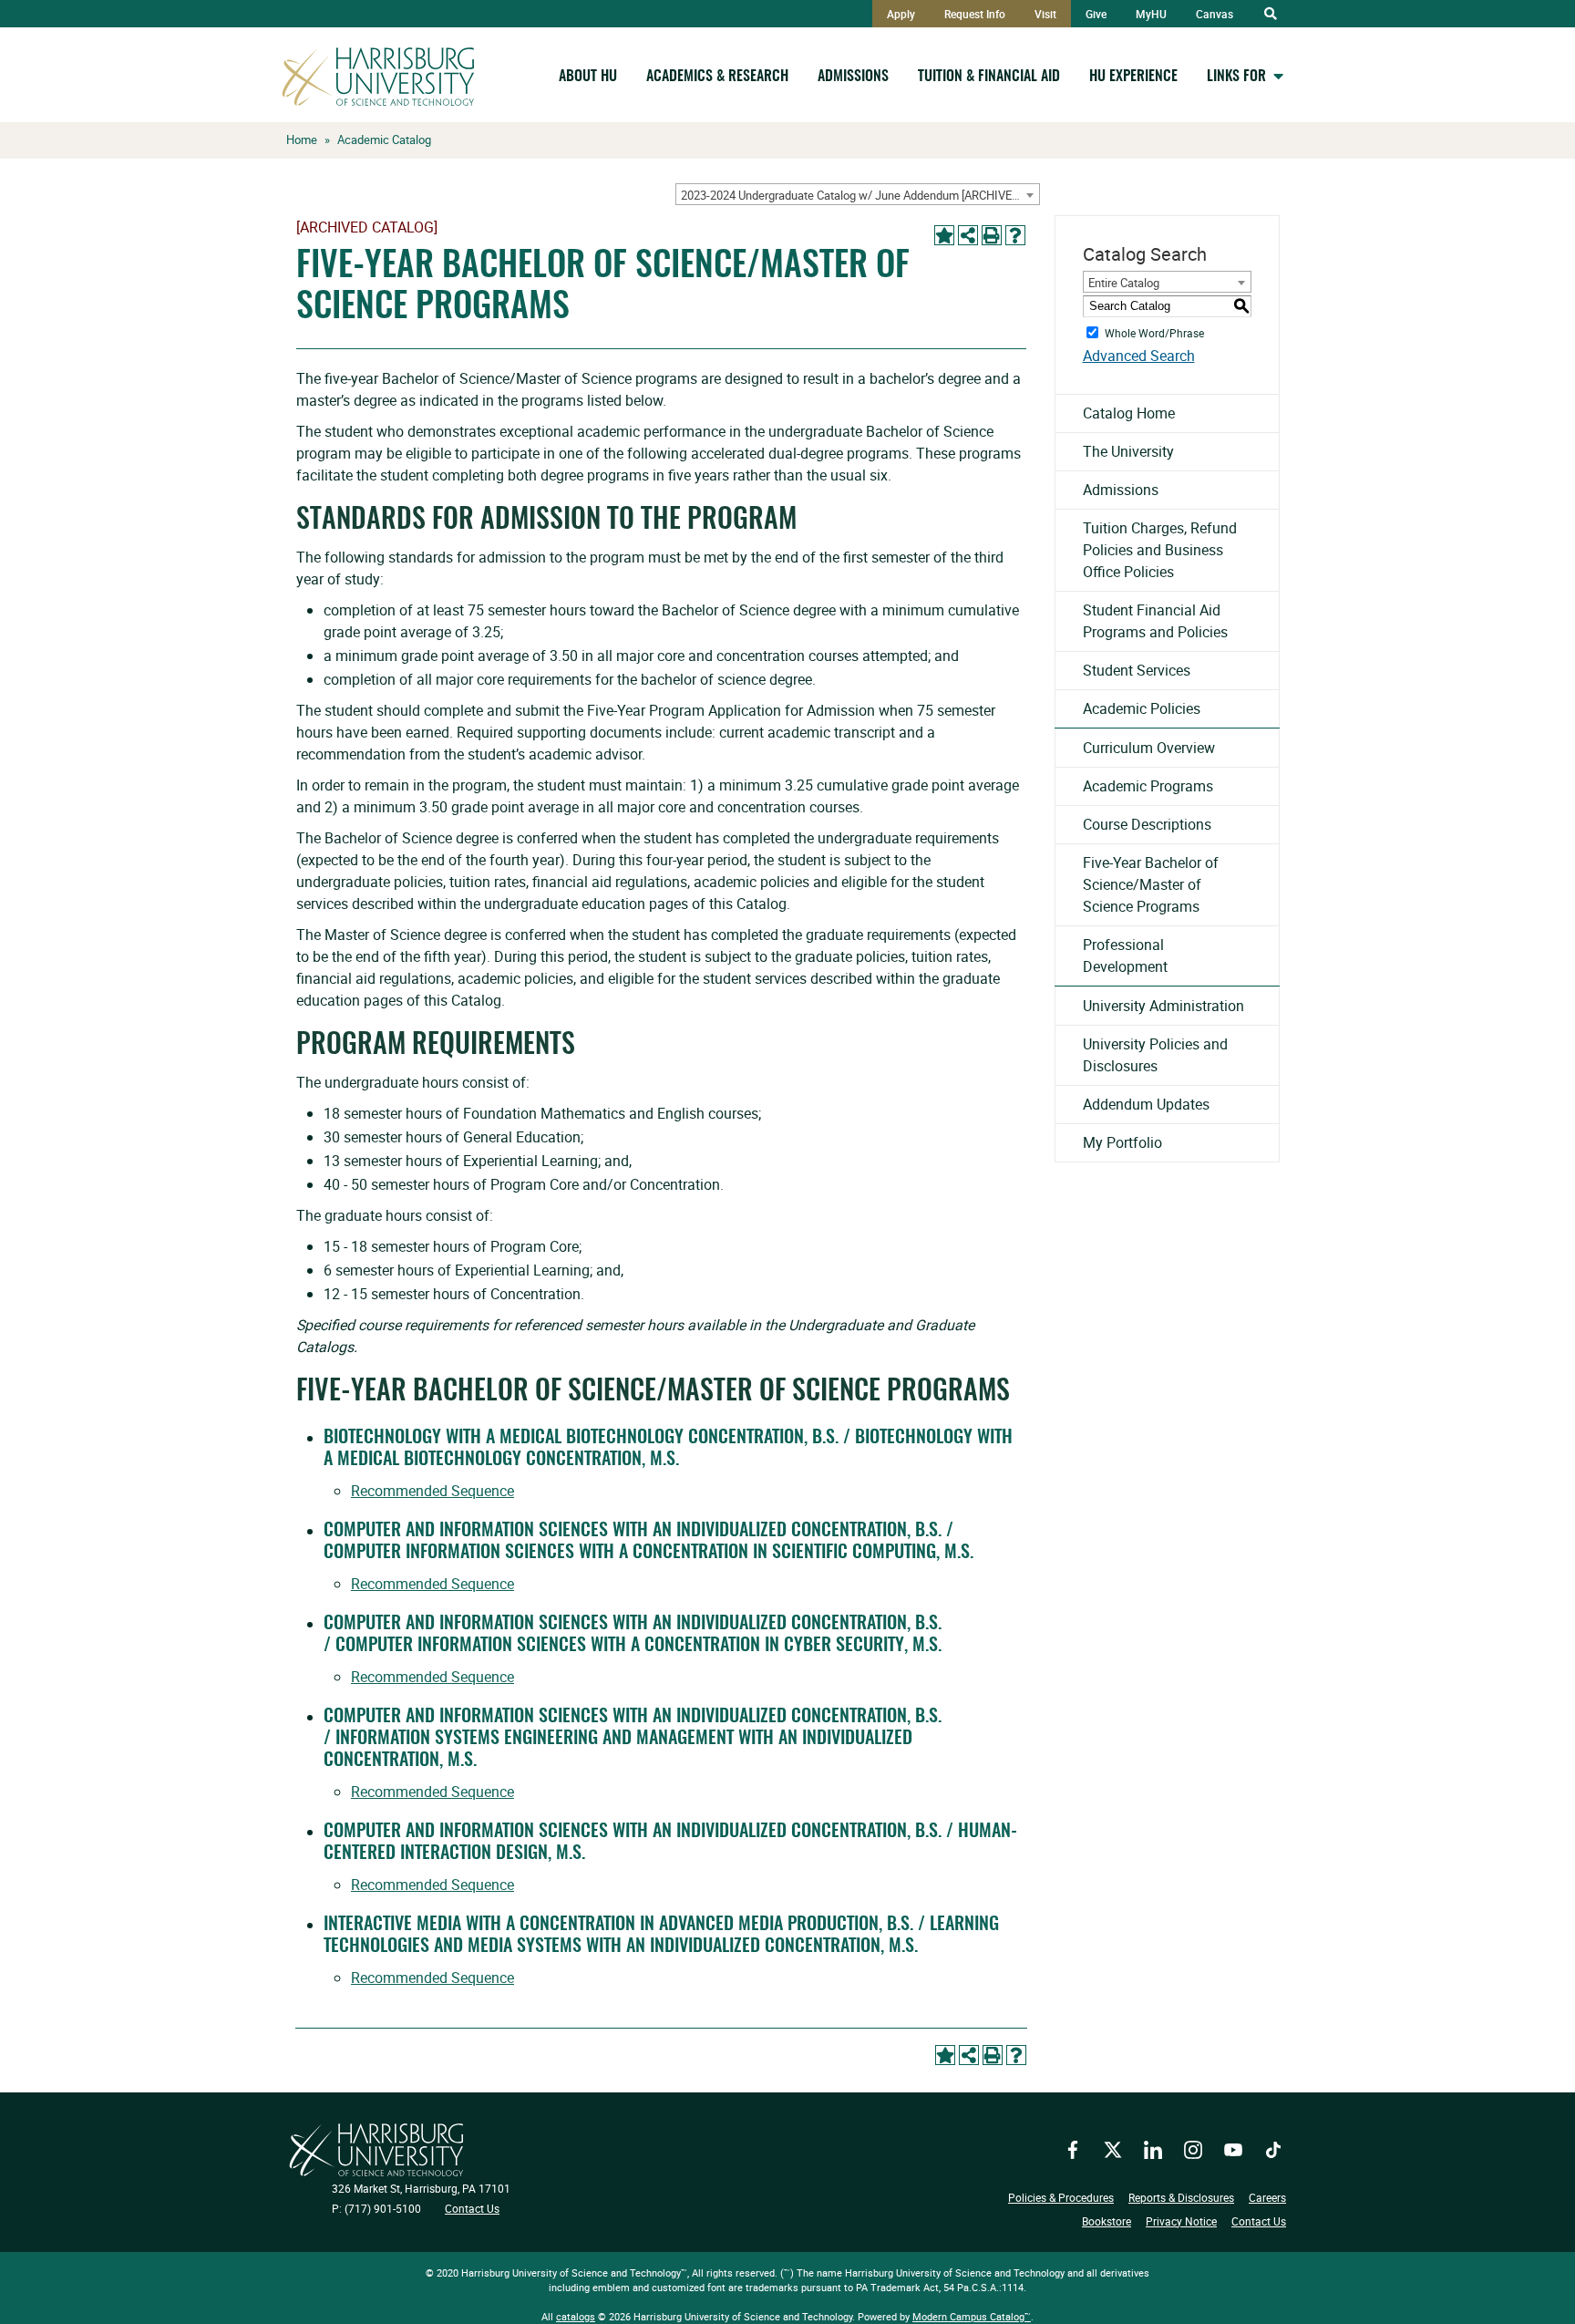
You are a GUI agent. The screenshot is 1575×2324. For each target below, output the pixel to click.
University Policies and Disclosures (1155, 1055)
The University (1128, 451)
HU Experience (1133, 77)
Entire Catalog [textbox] (1124, 283)
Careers (1267, 2197)
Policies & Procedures (1061, 2197)
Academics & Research (717, 77)
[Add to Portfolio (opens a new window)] (944, 235)
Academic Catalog (384, 139)
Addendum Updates (1146, 1104)
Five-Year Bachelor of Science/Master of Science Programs (1151, 884)
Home (302, 139)
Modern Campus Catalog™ (972, 2316)
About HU (588, 77)
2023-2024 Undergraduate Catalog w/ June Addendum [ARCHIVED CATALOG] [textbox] (860, 195)
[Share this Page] (968, 235)
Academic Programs (1148, 786)
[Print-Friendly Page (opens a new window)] (992, 235)
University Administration (1163, 1006)
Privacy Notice (1181, 2221)
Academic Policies (1142, 708)
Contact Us (472, 2208)
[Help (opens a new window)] (1015, 235)
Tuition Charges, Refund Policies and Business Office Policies (1160, 550)
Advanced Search (1139, 356)
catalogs (576, 2316)
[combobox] (858, 194)
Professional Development (1125, 955)
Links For (1236, 77)
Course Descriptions (1147, 824)
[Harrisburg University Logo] (376, 2150)
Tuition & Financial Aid (989, 77)
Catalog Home (1129, 413)
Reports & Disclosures (1181, 2197)
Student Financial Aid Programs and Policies (1155, 621)
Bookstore (1107, 2221)
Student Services (1137, 670)
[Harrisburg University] (378, 77)
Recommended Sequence (432, 1491)
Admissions (853, 77)
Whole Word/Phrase (1154, 332)
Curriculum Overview (1149, 748)
